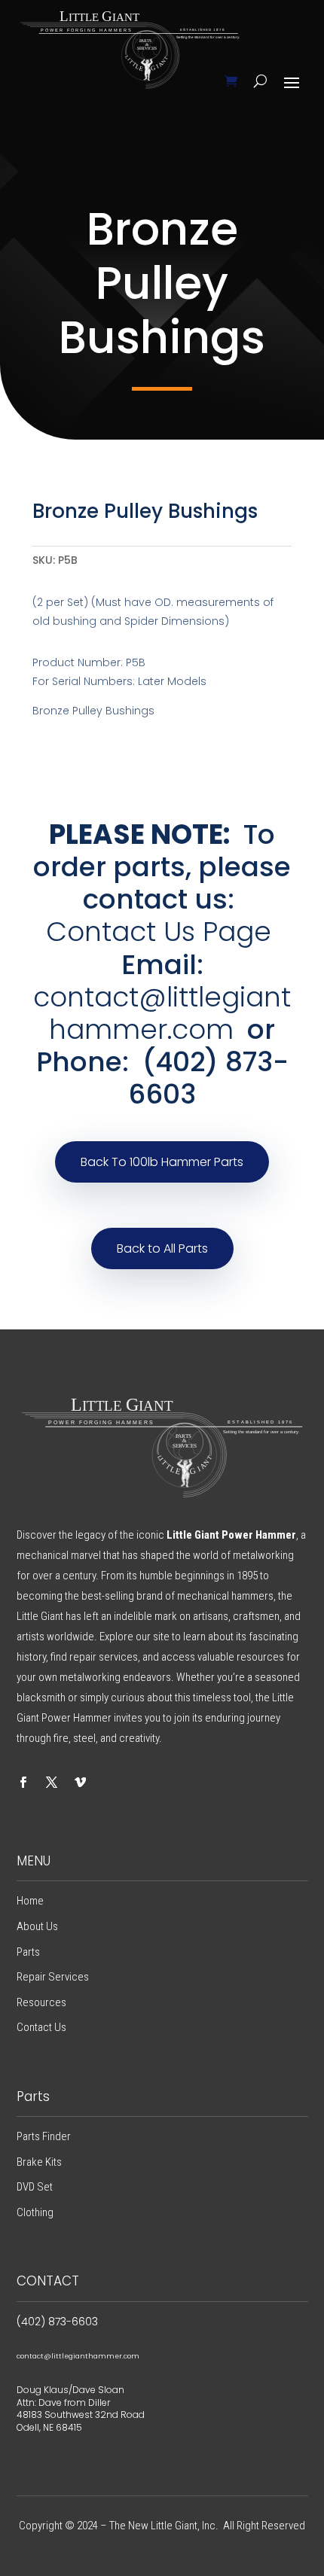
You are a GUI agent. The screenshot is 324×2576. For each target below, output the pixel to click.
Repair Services (53, 1977)
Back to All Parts (162, 1248)
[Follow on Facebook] (23, 1783)
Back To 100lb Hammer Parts (162, 1162)
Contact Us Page (159, 932)
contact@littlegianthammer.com (162, 1013)
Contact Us (41, 2027)
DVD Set (35, 2187)
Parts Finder (44, 2136)
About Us (37, 1926)
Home (30, 1901)
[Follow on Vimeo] (81, 1783)
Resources (41, 2002)
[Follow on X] (52, 1783)
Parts (28, 1952)
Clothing (35, 2212)
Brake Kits (39, 2162)
